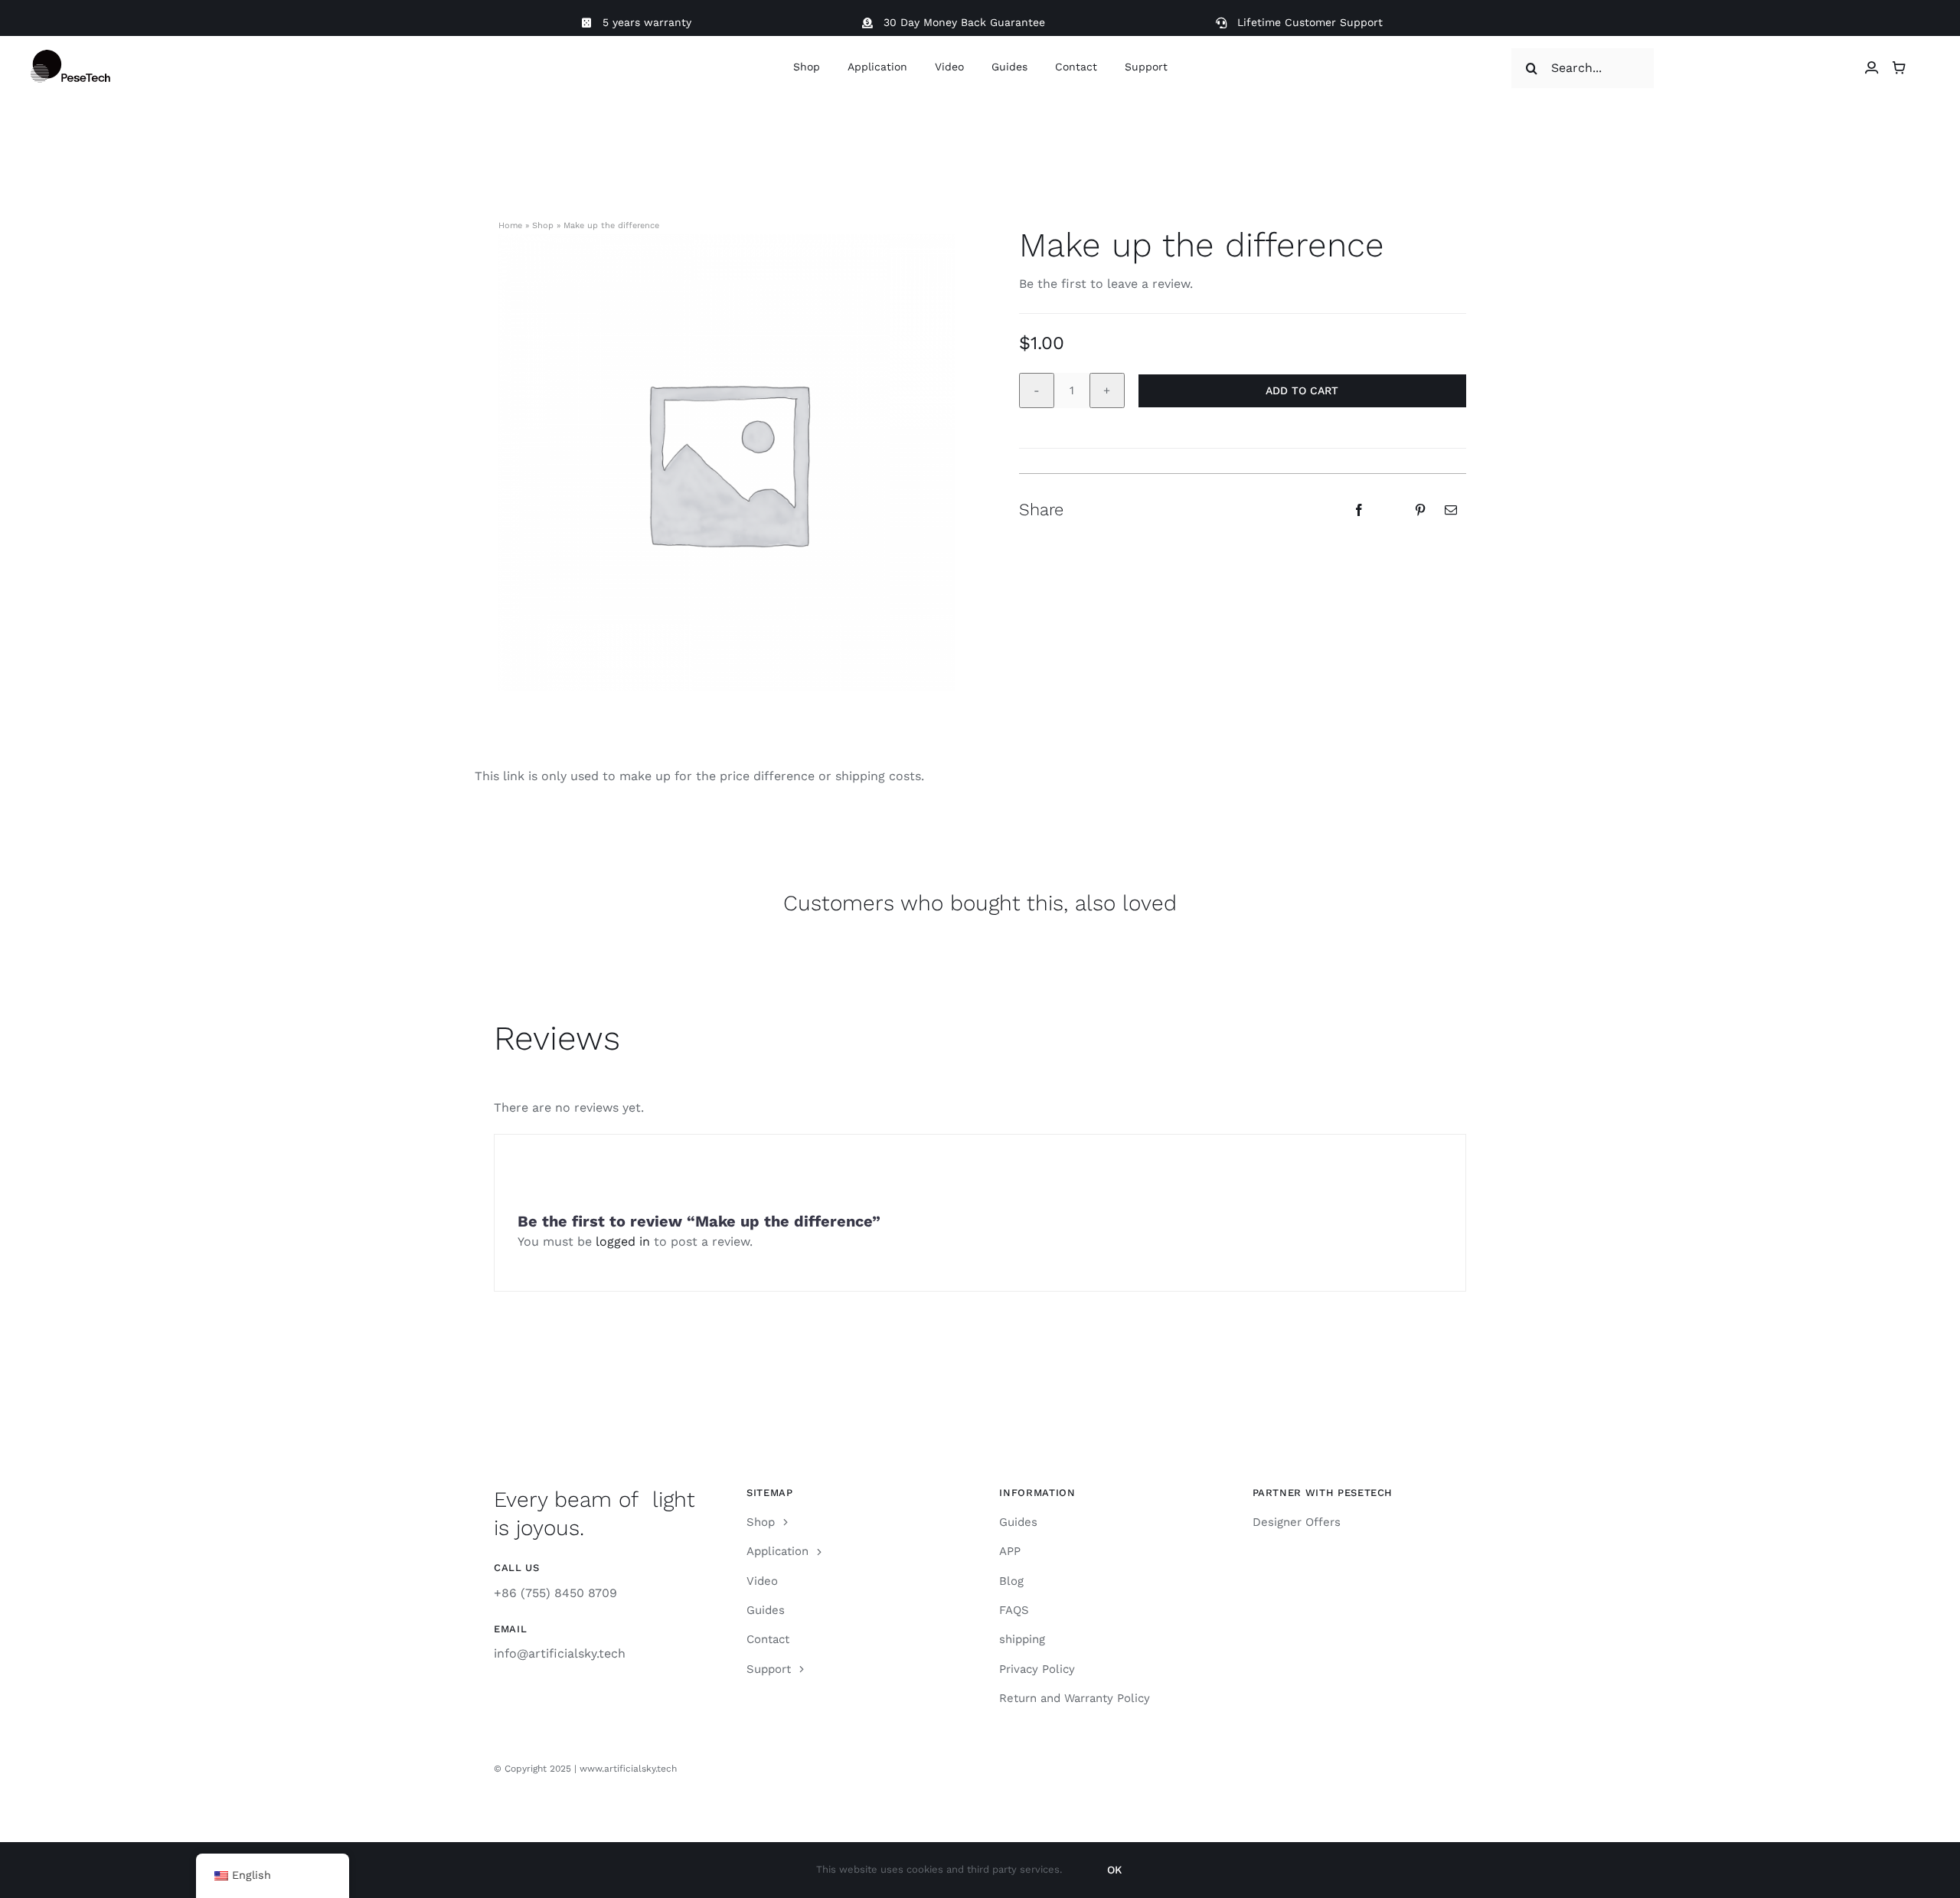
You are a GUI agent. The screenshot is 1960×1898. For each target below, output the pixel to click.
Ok (1114, 1870)
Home (510, 225)
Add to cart (1302, 390)
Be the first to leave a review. (1106, 284)
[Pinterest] (1420, 510)
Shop (543, 225)
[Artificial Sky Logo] (85, 56)
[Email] (1451, 510)
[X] (1390, 510)
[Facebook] (1359, 510)
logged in (625, 1241)
